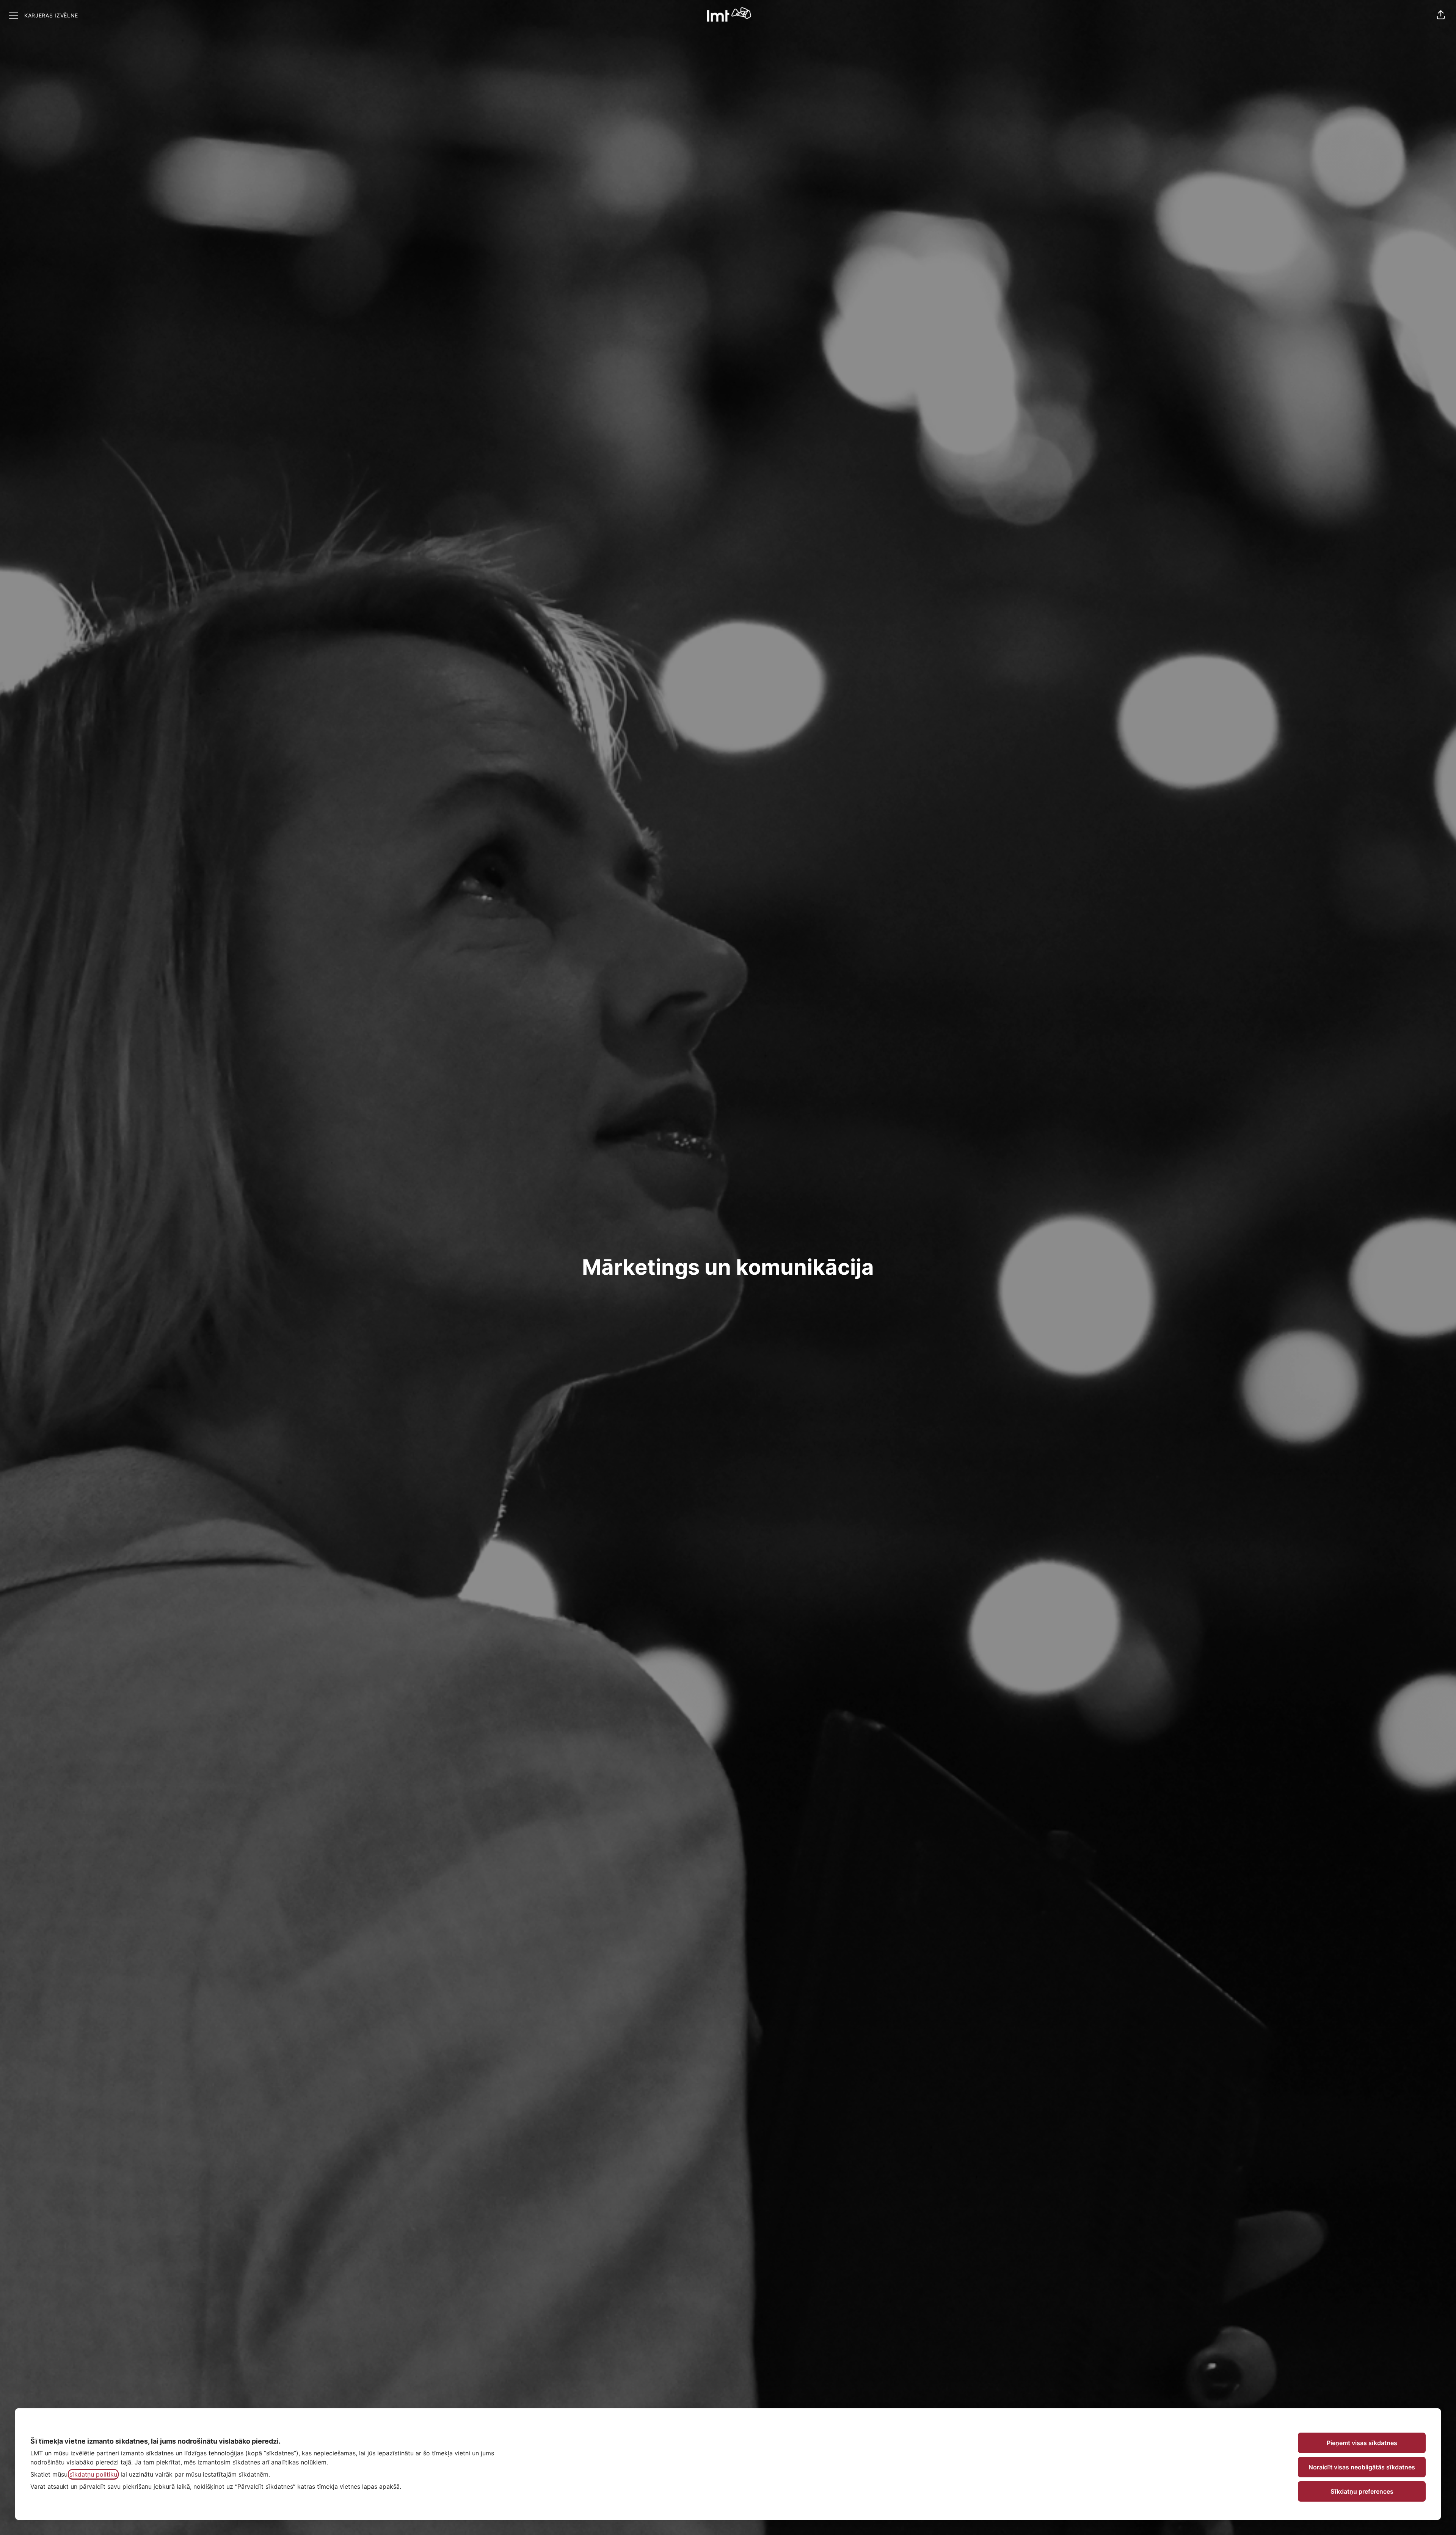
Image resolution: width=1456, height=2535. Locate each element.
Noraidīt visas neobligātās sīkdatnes (1362, 2467)
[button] (1441, 15)
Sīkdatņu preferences (1362, 2491)
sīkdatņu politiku (93, 2474)
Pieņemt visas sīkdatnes (1362, 2443)
